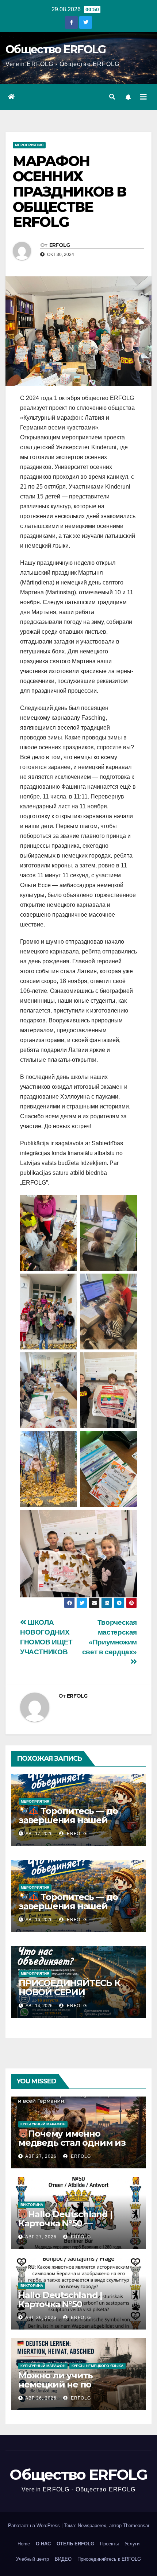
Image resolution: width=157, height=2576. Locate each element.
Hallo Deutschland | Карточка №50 (60, 2300)
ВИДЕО (63, 2559)
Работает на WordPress (35, 2526)
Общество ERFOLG (56, 49)
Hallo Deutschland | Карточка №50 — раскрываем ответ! (65, 2223)
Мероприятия (29, 145)
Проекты (109, 2544)
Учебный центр (32, 2559)
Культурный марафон (43, 2124)
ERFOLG (60, 245)
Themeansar (136, 2526)
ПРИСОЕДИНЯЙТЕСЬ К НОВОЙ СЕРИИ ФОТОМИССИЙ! (70, 1992)
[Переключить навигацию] (143, 97)
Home (24, 2544)
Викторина (32, 2205)
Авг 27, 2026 (41, 2156)
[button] (112, 97)
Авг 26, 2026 (41, 2317)
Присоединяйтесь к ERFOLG (109, 2559)
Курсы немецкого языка (97, 2366)
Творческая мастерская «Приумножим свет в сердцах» (110, 1637)
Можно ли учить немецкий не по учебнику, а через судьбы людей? (76, 2389)
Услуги (132, 2544)
